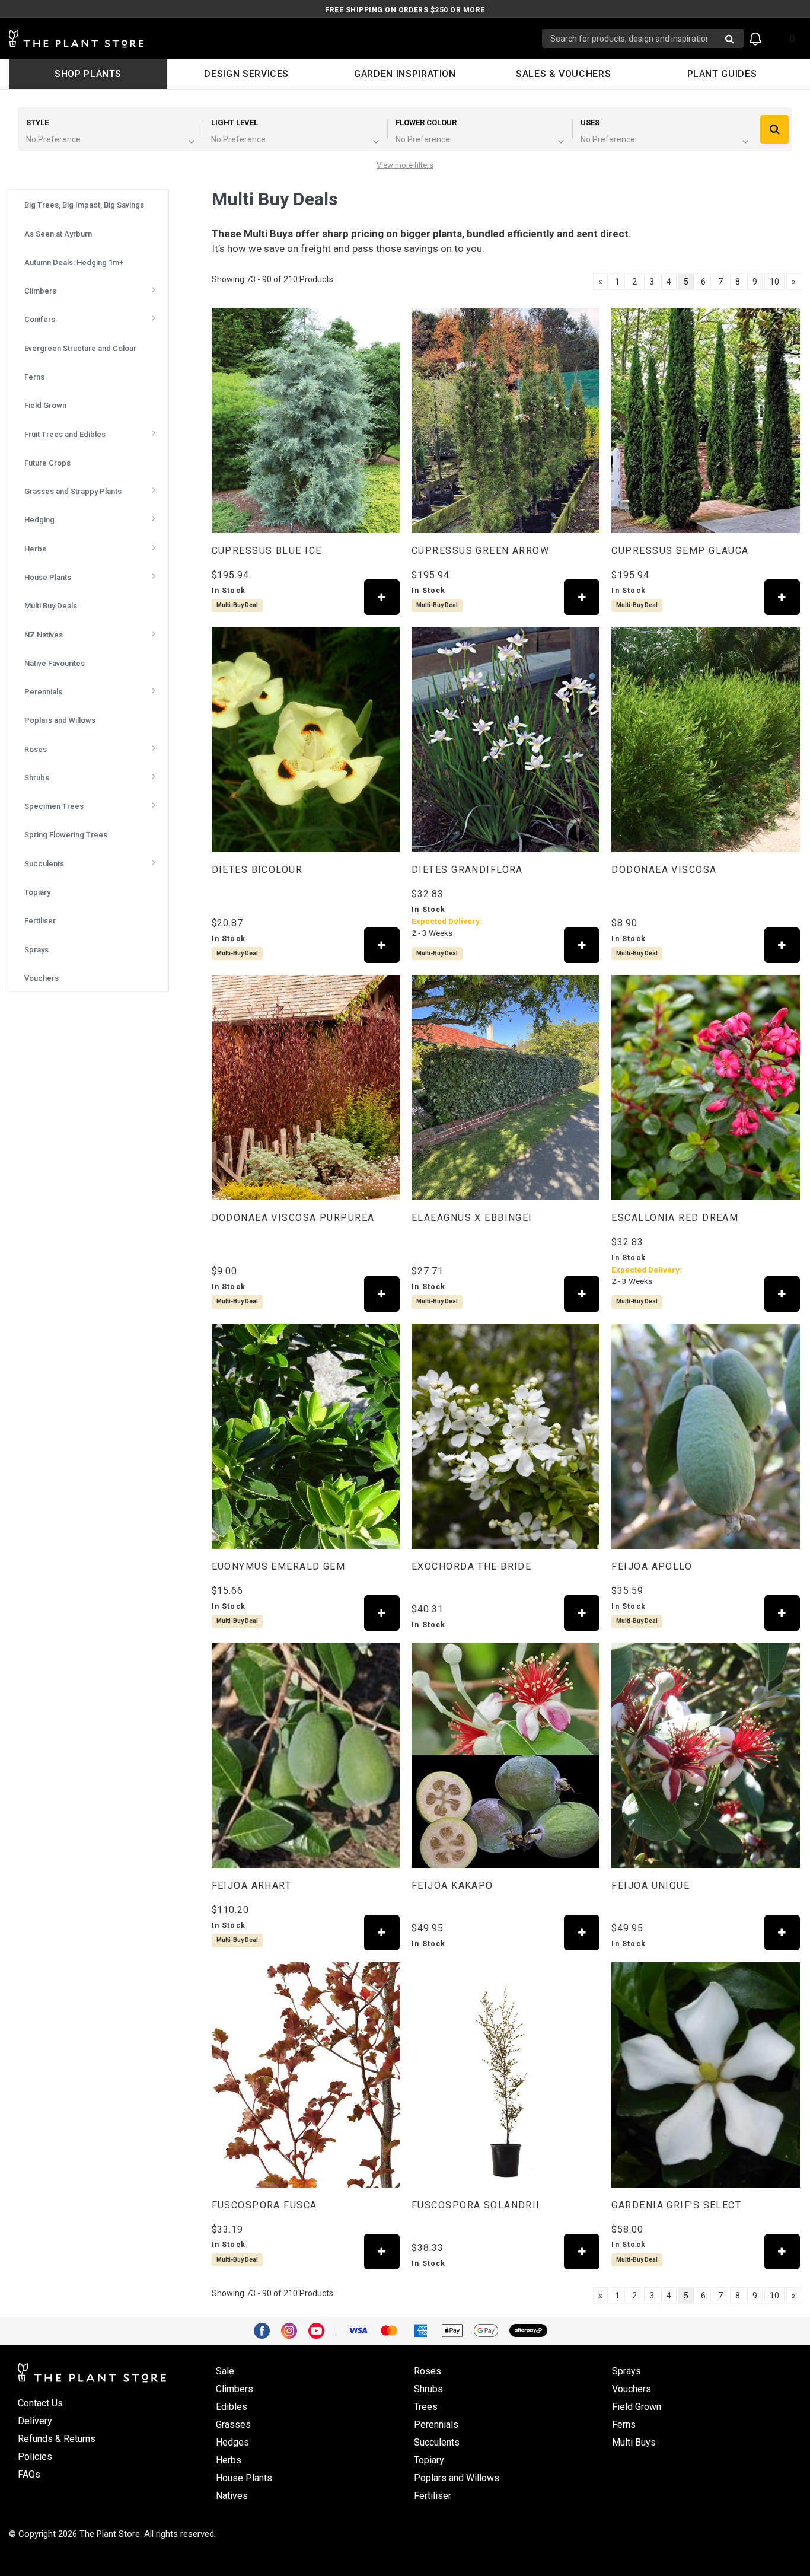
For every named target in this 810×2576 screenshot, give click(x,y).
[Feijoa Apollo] (705, 1436)
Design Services (246, 74)
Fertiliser (433, 2496)
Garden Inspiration (405, 74)
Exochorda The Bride (471, 1566)
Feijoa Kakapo (452, 1885)
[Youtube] (321, 2330)
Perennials (436, 2424)
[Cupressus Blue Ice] (306, 420)
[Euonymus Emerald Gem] (306, 1436)
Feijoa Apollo (652, 1566)
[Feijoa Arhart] (306, 1755)
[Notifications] (755, 39)
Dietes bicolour (257, 870)
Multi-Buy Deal (237, 605)
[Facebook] (266, 2330)
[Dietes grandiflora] (506, 739)
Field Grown (637, 2407)
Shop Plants (88, 74)
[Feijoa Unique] (705, 1755)
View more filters (405, 165)
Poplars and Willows (457, 2478)
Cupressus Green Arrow (480, 551)
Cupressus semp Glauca (680, 551)
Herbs (229, 2460)
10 (774, 282)
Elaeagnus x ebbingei (472, 1218)
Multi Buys (634, 2442)
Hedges (232, 2442)
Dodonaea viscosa (664, 870)
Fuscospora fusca (264, 2205)
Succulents (437, 2442)
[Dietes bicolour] (306, 739)
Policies (35, 2457)
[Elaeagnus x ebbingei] (506, 1088)
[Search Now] (730, 39)
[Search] (774, 129)
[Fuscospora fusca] (306, 2075)
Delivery (35, 2421)
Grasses (233, 2424)
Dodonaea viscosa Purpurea (293, 1218)
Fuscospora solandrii (476, 2205)
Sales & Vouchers (563, 74)
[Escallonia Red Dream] (705, 1088)
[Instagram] (294, 2330)
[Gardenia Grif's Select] (705, 2075)
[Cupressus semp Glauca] (705, 420)
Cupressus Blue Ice (267, 551)
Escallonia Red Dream (675, 1218)
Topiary (429, 2460)
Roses (428, 2371)
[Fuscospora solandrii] (506, 2075)
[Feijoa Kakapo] (506, 1755)
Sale (225, 2371)
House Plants (244, 2478)
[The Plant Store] (275, 39)
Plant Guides (722, 74)
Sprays (626, 2371)
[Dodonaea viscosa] (705, 739)
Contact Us (40, 2403)
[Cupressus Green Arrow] (506, 420)
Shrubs (428, 2389)
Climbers (235, 2389)
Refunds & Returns (57, 2439)
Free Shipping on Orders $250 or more (405, 10)
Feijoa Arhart (252, 1885)
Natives (232, 2496)
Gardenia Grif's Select (676, 2205)
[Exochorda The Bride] (506, 1436)
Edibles (232, 2407)
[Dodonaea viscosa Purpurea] (306, 1088)
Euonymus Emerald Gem (279, 1566)
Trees (426, 2407)
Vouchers (632, 2389)
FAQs (29, 2474)
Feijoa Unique (650, 1885)
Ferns (624, 2424)
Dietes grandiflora (467, 870)
